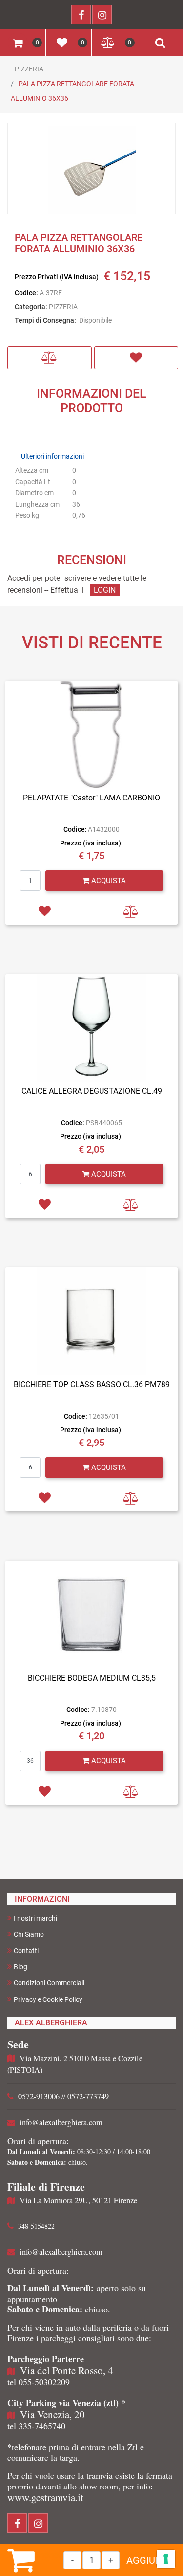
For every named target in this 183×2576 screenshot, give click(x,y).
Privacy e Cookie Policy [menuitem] (48, 1999)
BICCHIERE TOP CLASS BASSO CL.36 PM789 (92, 1385)
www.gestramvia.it (45, 2497)
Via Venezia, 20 (52, 2414)
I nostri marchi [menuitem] (35, 1918)
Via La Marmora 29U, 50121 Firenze (78, 2200)
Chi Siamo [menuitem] (29, 1934)
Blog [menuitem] (20, 1967)
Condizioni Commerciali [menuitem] (49, 1983)
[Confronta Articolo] (50, 358)
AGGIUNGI (149, 2560)
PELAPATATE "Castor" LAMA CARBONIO (91, 798)
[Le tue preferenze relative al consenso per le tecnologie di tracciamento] (166, 2559)
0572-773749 (88, 2096)
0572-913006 (39, 2096)
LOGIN (105, 590)
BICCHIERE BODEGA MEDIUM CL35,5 (92, 1678)
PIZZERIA (29, 69)
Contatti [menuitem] (26, 1951)
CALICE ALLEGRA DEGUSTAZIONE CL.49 (92, 1091)
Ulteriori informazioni (52, 456)
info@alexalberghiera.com (61, 2122)
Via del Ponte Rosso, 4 (67, 2370)
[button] (92, 169)
